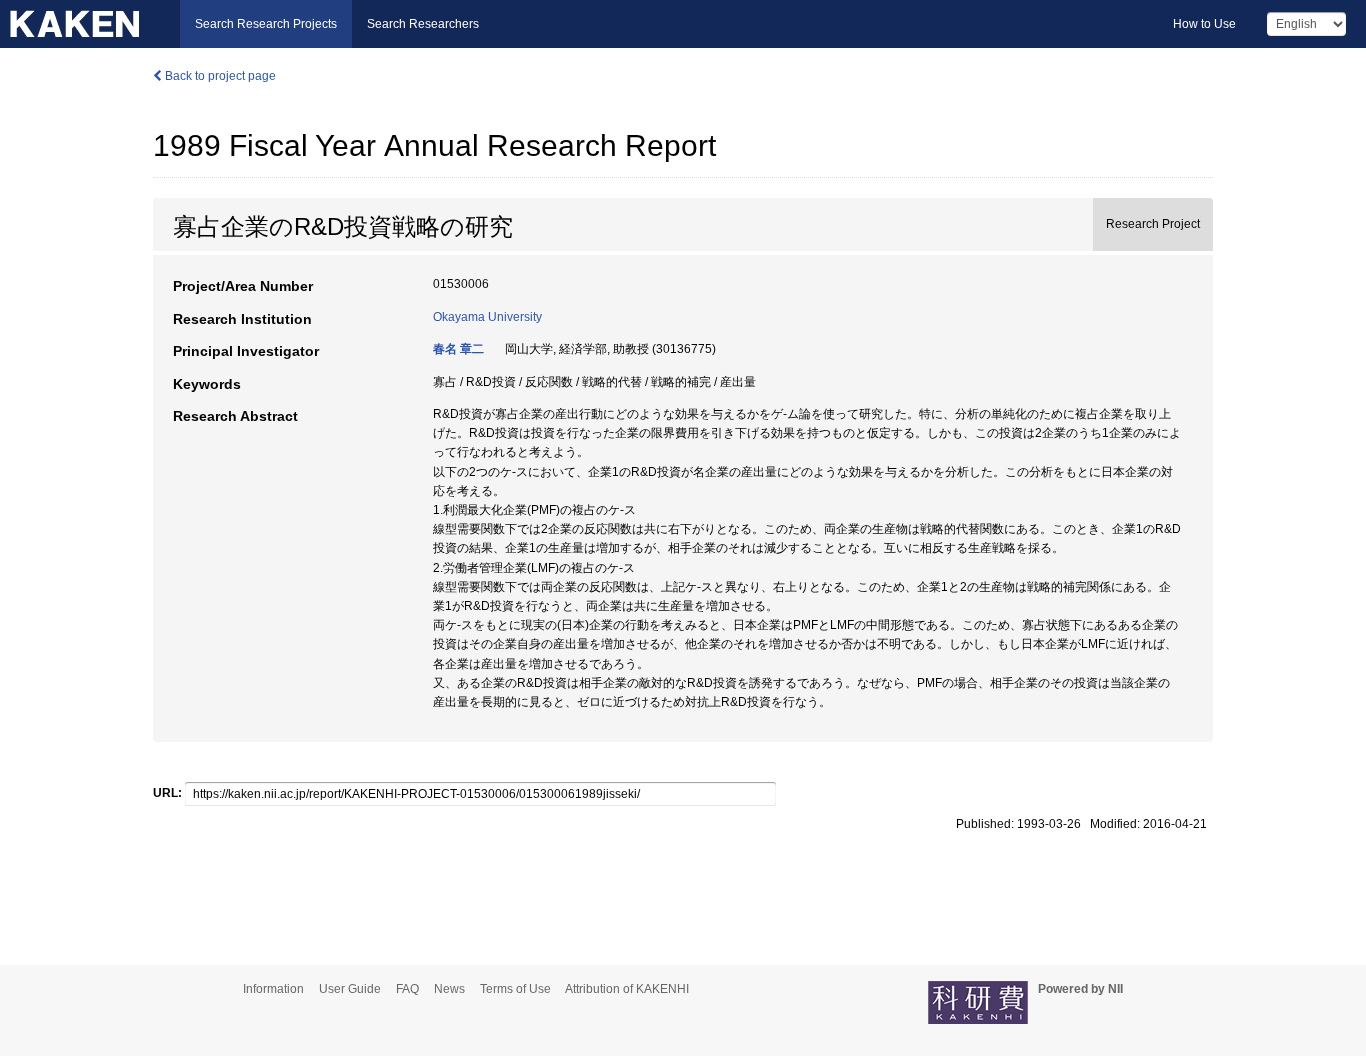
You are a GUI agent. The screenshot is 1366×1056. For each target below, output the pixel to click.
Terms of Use (515, 989)
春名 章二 (458, 349)
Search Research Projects (266, 24)
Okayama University (487, 317)
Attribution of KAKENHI (627, 989)
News (449, 989)
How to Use (1204, 24)
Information (273, 989)
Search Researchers (423, 24)
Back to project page (219, 76)
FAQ (407, 989)
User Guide (350, 989)
